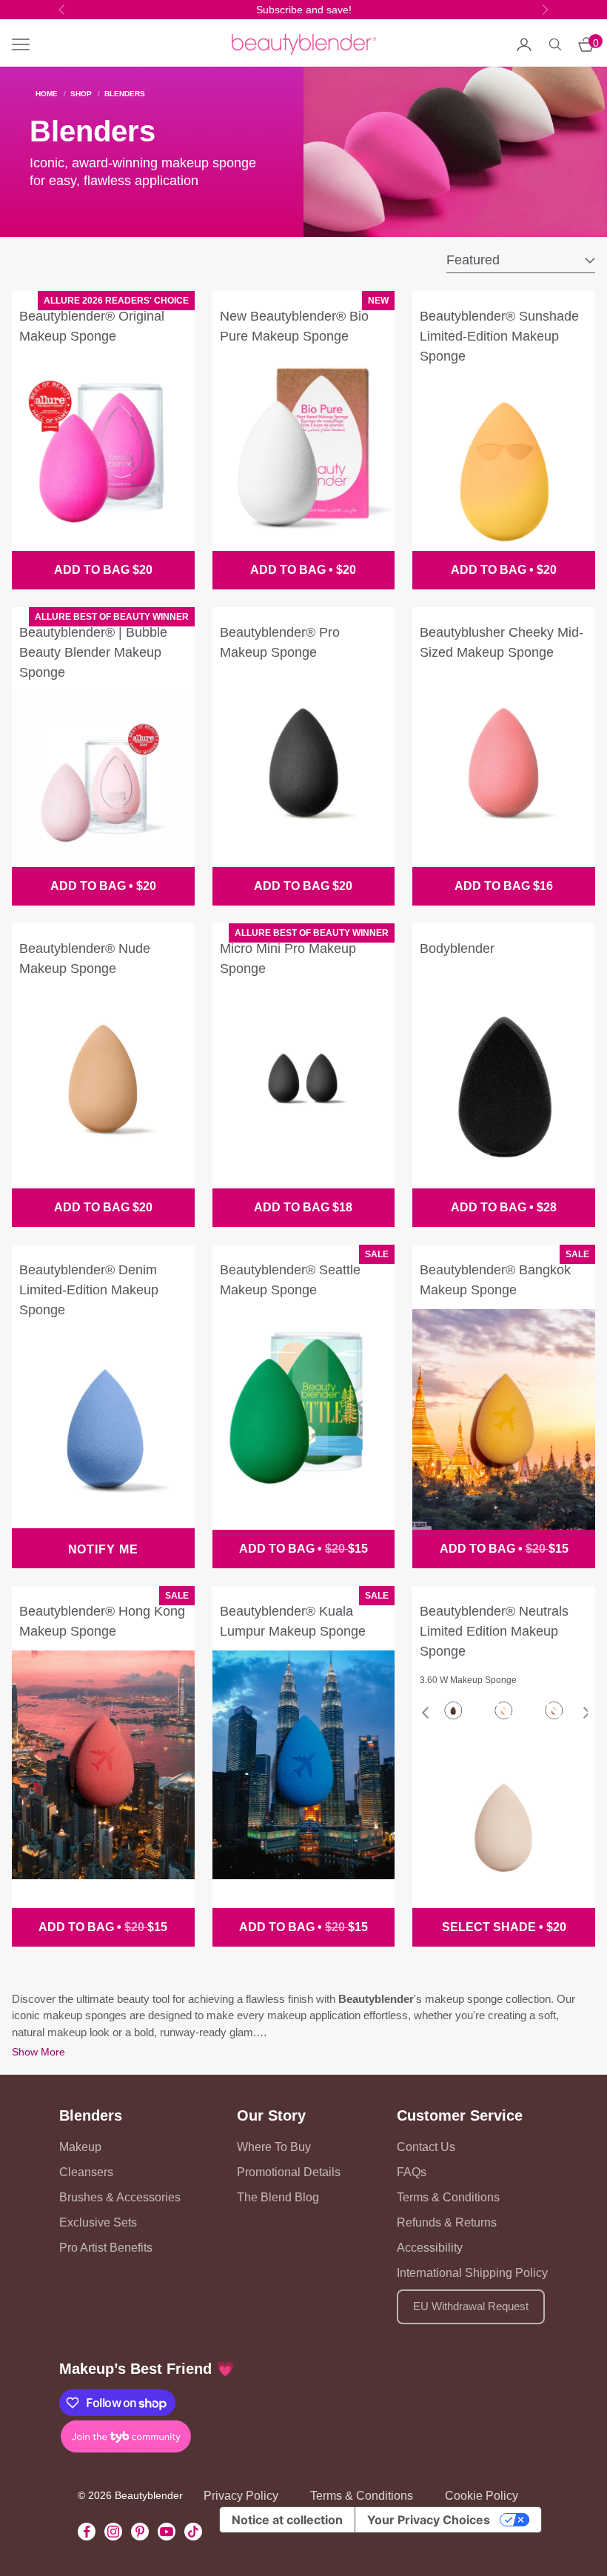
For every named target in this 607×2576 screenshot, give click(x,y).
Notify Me (104, 1549)
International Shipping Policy (472, 2273)
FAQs (412, 2172)
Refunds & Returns (447, 2222)
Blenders (125, 94)
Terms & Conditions (448, 2197)
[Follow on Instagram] (113, 2532)
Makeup (80, 2147)
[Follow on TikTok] (193, 2532)
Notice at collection (287, 2520)
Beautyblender (376, 1999)
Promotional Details (289, 2172)
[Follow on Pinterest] (140, 2532)
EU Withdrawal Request (471, 2306)
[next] (583, 1712)
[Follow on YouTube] (167, 2532)
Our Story (271, 2115)
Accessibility (430, 2248)
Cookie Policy (482, 2496)
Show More (38, 2052)
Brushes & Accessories (120, 2197)
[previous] (424, 1712)
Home (47, 94)
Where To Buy (274, 2147)
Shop (81, 94)
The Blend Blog (278, 2197)
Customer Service (460, 2115)
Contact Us (426, 2147)
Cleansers (86, 2172)
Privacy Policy (241, 2496)
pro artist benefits (106, 2248)
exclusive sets (98, 2222)
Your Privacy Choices (429, 2520)
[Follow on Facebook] (87, 2532)
